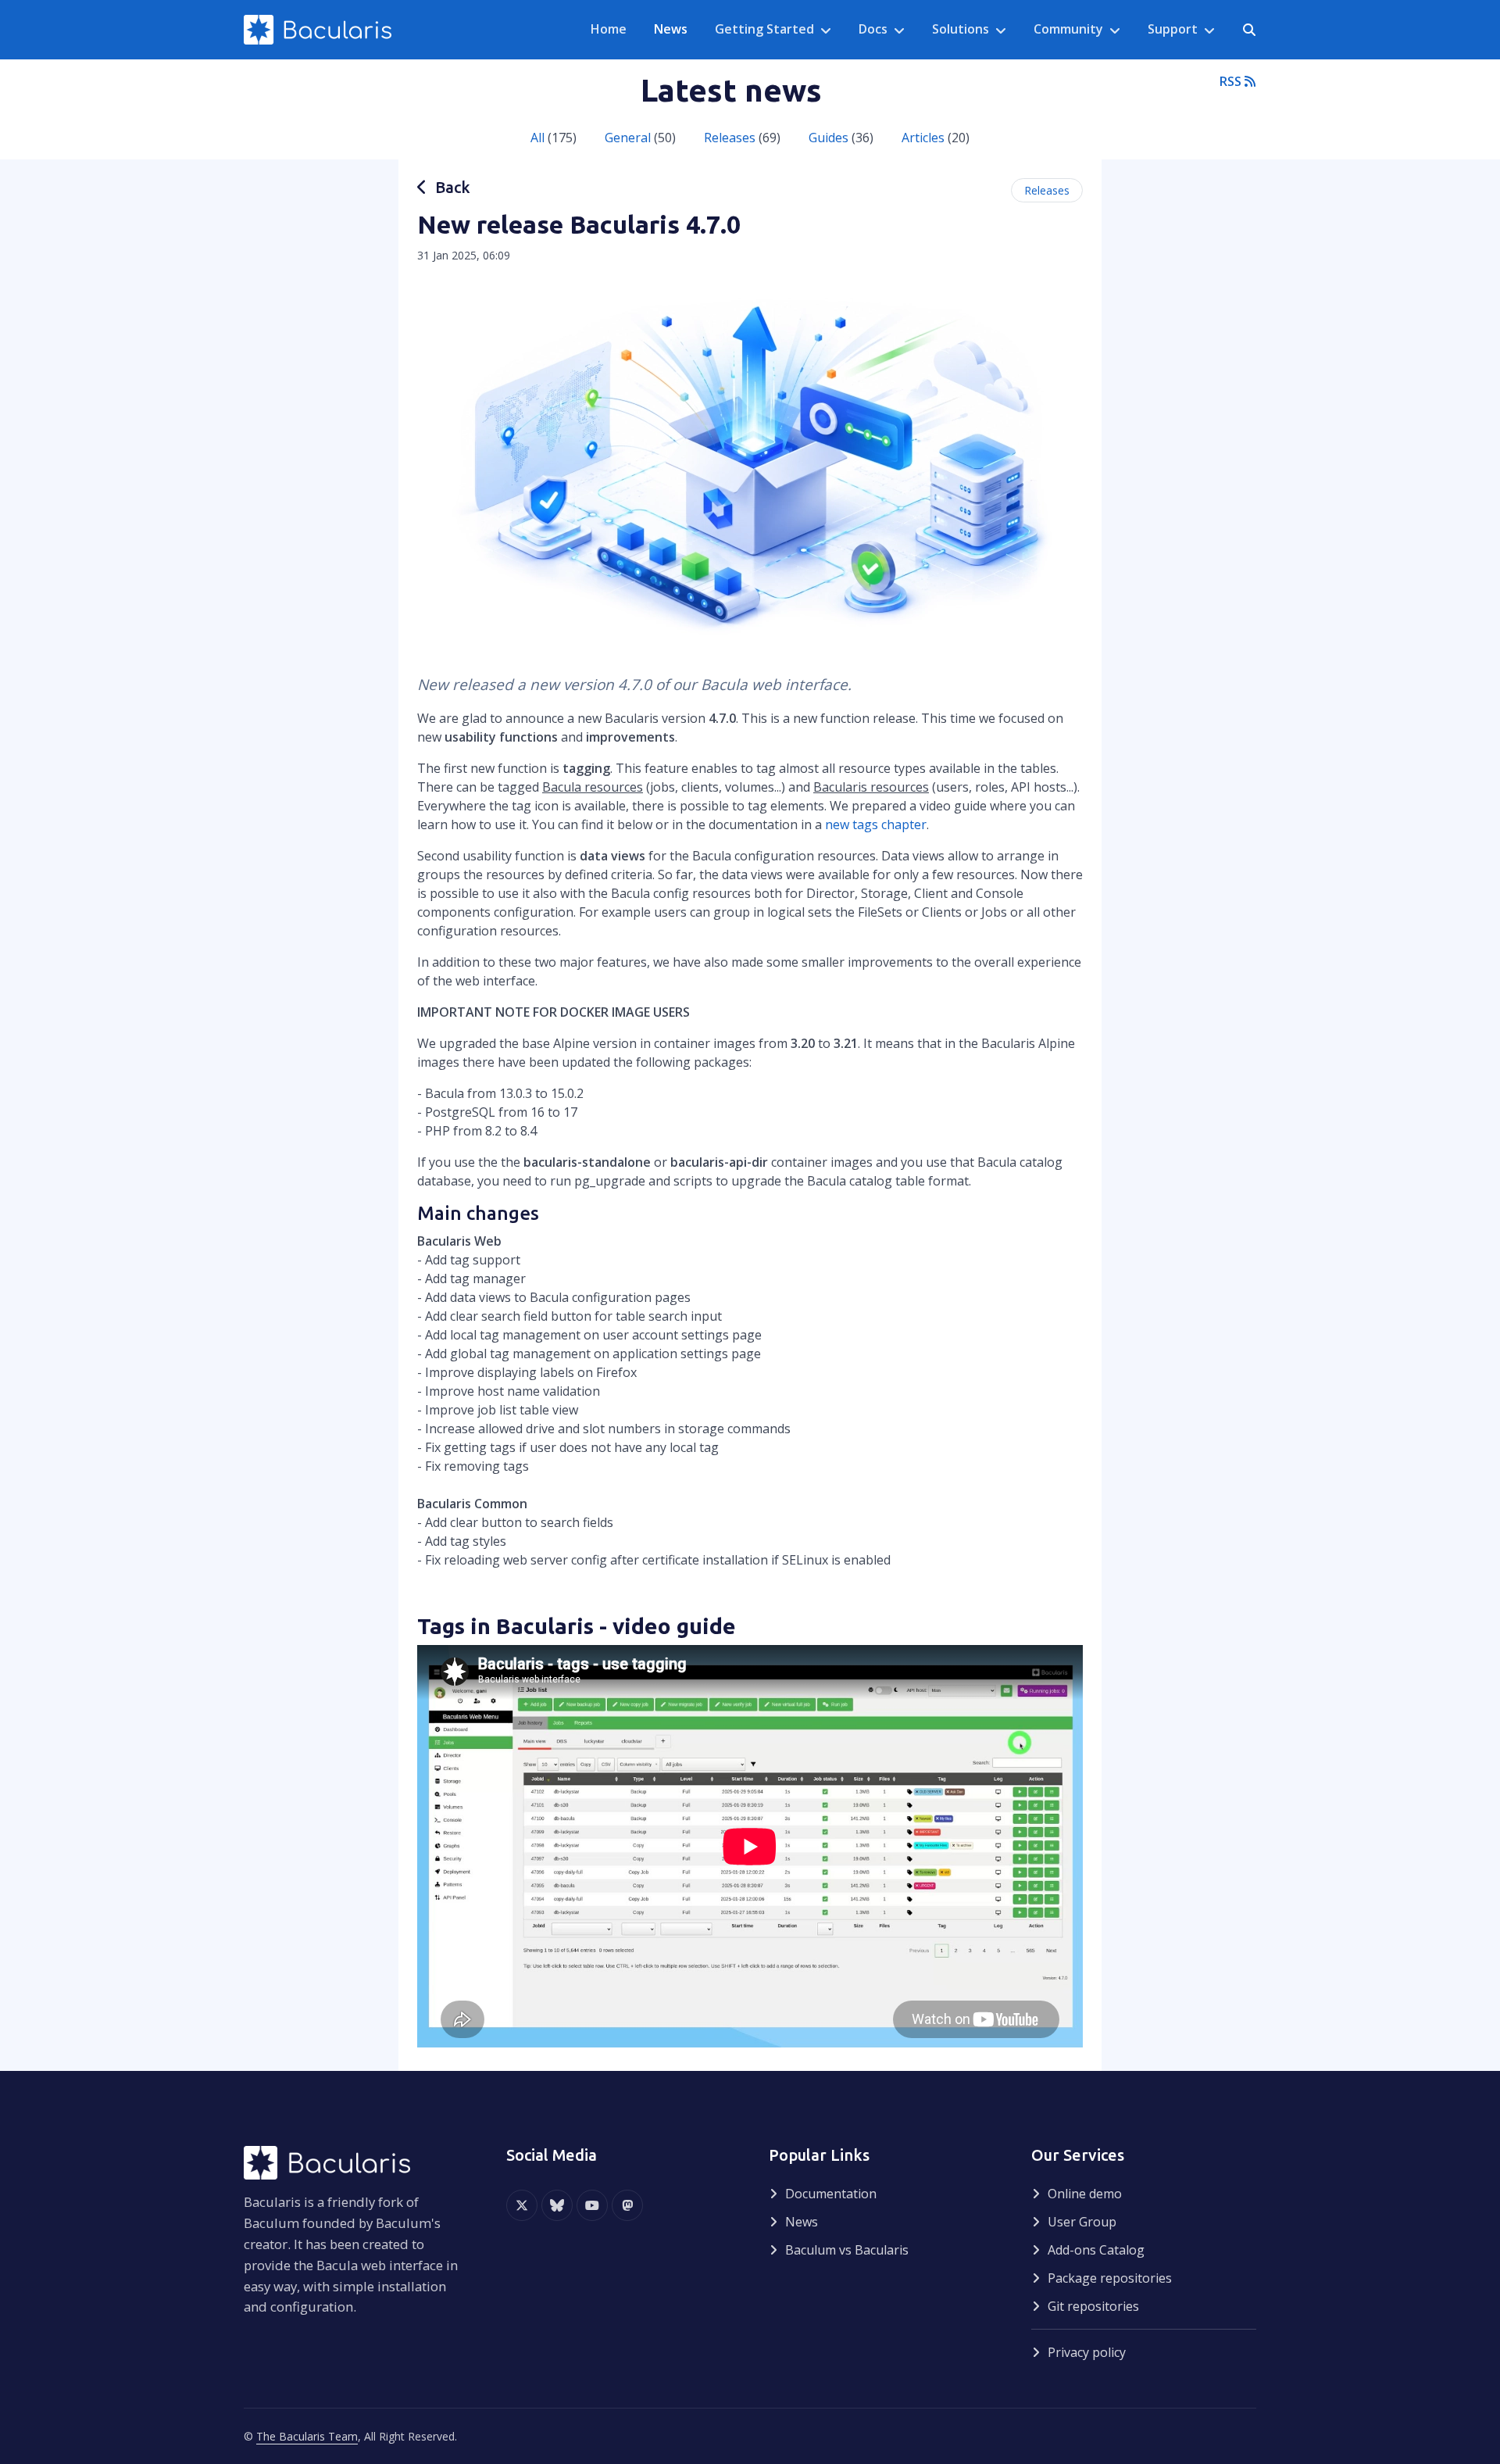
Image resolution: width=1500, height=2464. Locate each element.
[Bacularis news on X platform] (522, 2205)
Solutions (961, 29)
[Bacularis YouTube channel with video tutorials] (592, 2205)
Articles (923, 138)
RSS (1232, 81)
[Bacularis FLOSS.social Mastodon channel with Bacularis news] (627, 2205)
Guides (829, 138)
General (628, 138)
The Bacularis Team (307, 2436)
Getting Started (764, 29)
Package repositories (1110, 2278)
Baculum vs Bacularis (847, 2250)
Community (1068, 29)
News (802, 2222)
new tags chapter (876, 824)
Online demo (1085, 2194)
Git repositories (1093, 2306)
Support (1173, 29)
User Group (1082, 2222)
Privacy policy (1087, 2352)
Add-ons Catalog (1096, 2250)
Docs (873, 29)
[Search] (1249, 30)
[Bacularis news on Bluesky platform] (557, 2205)
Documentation (831, 2194)
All (537, 138)
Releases (730, 138)
